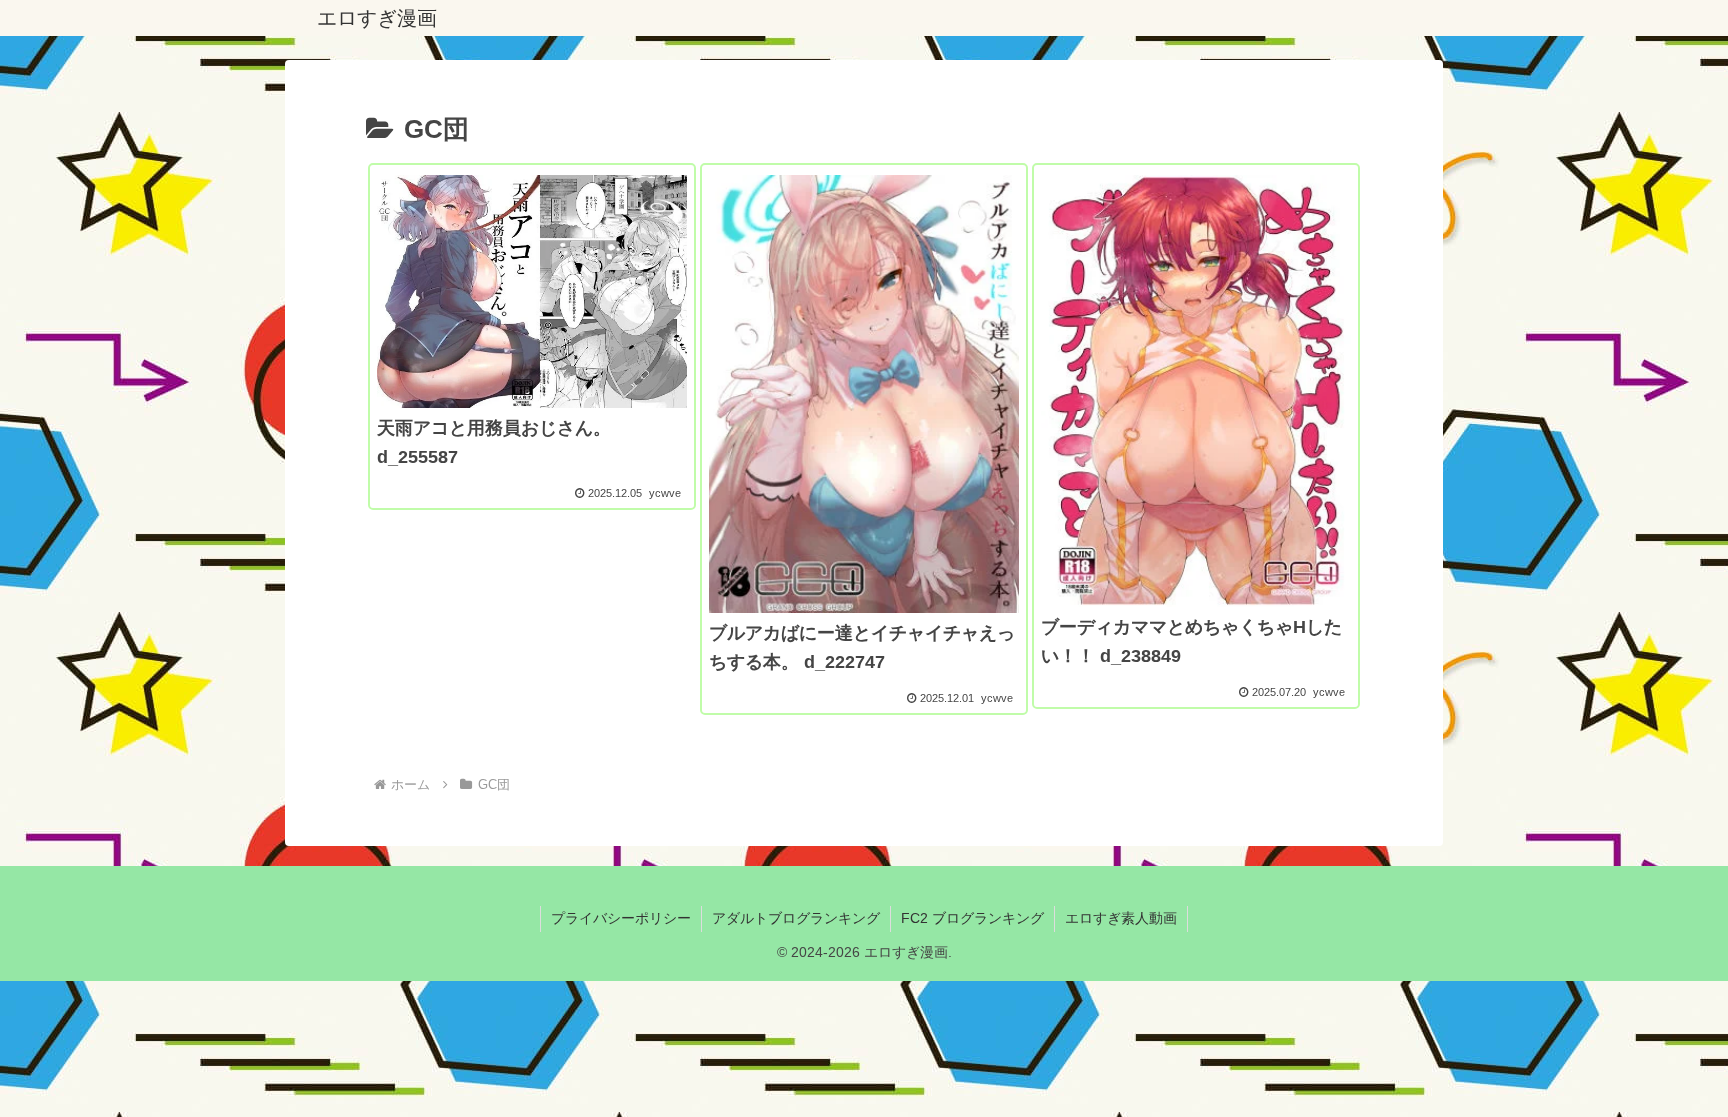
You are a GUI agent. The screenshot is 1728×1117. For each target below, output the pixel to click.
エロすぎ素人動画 (1121, 918)
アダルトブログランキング (796, 918)
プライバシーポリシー (621, 918)
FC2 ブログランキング (972, 918)
